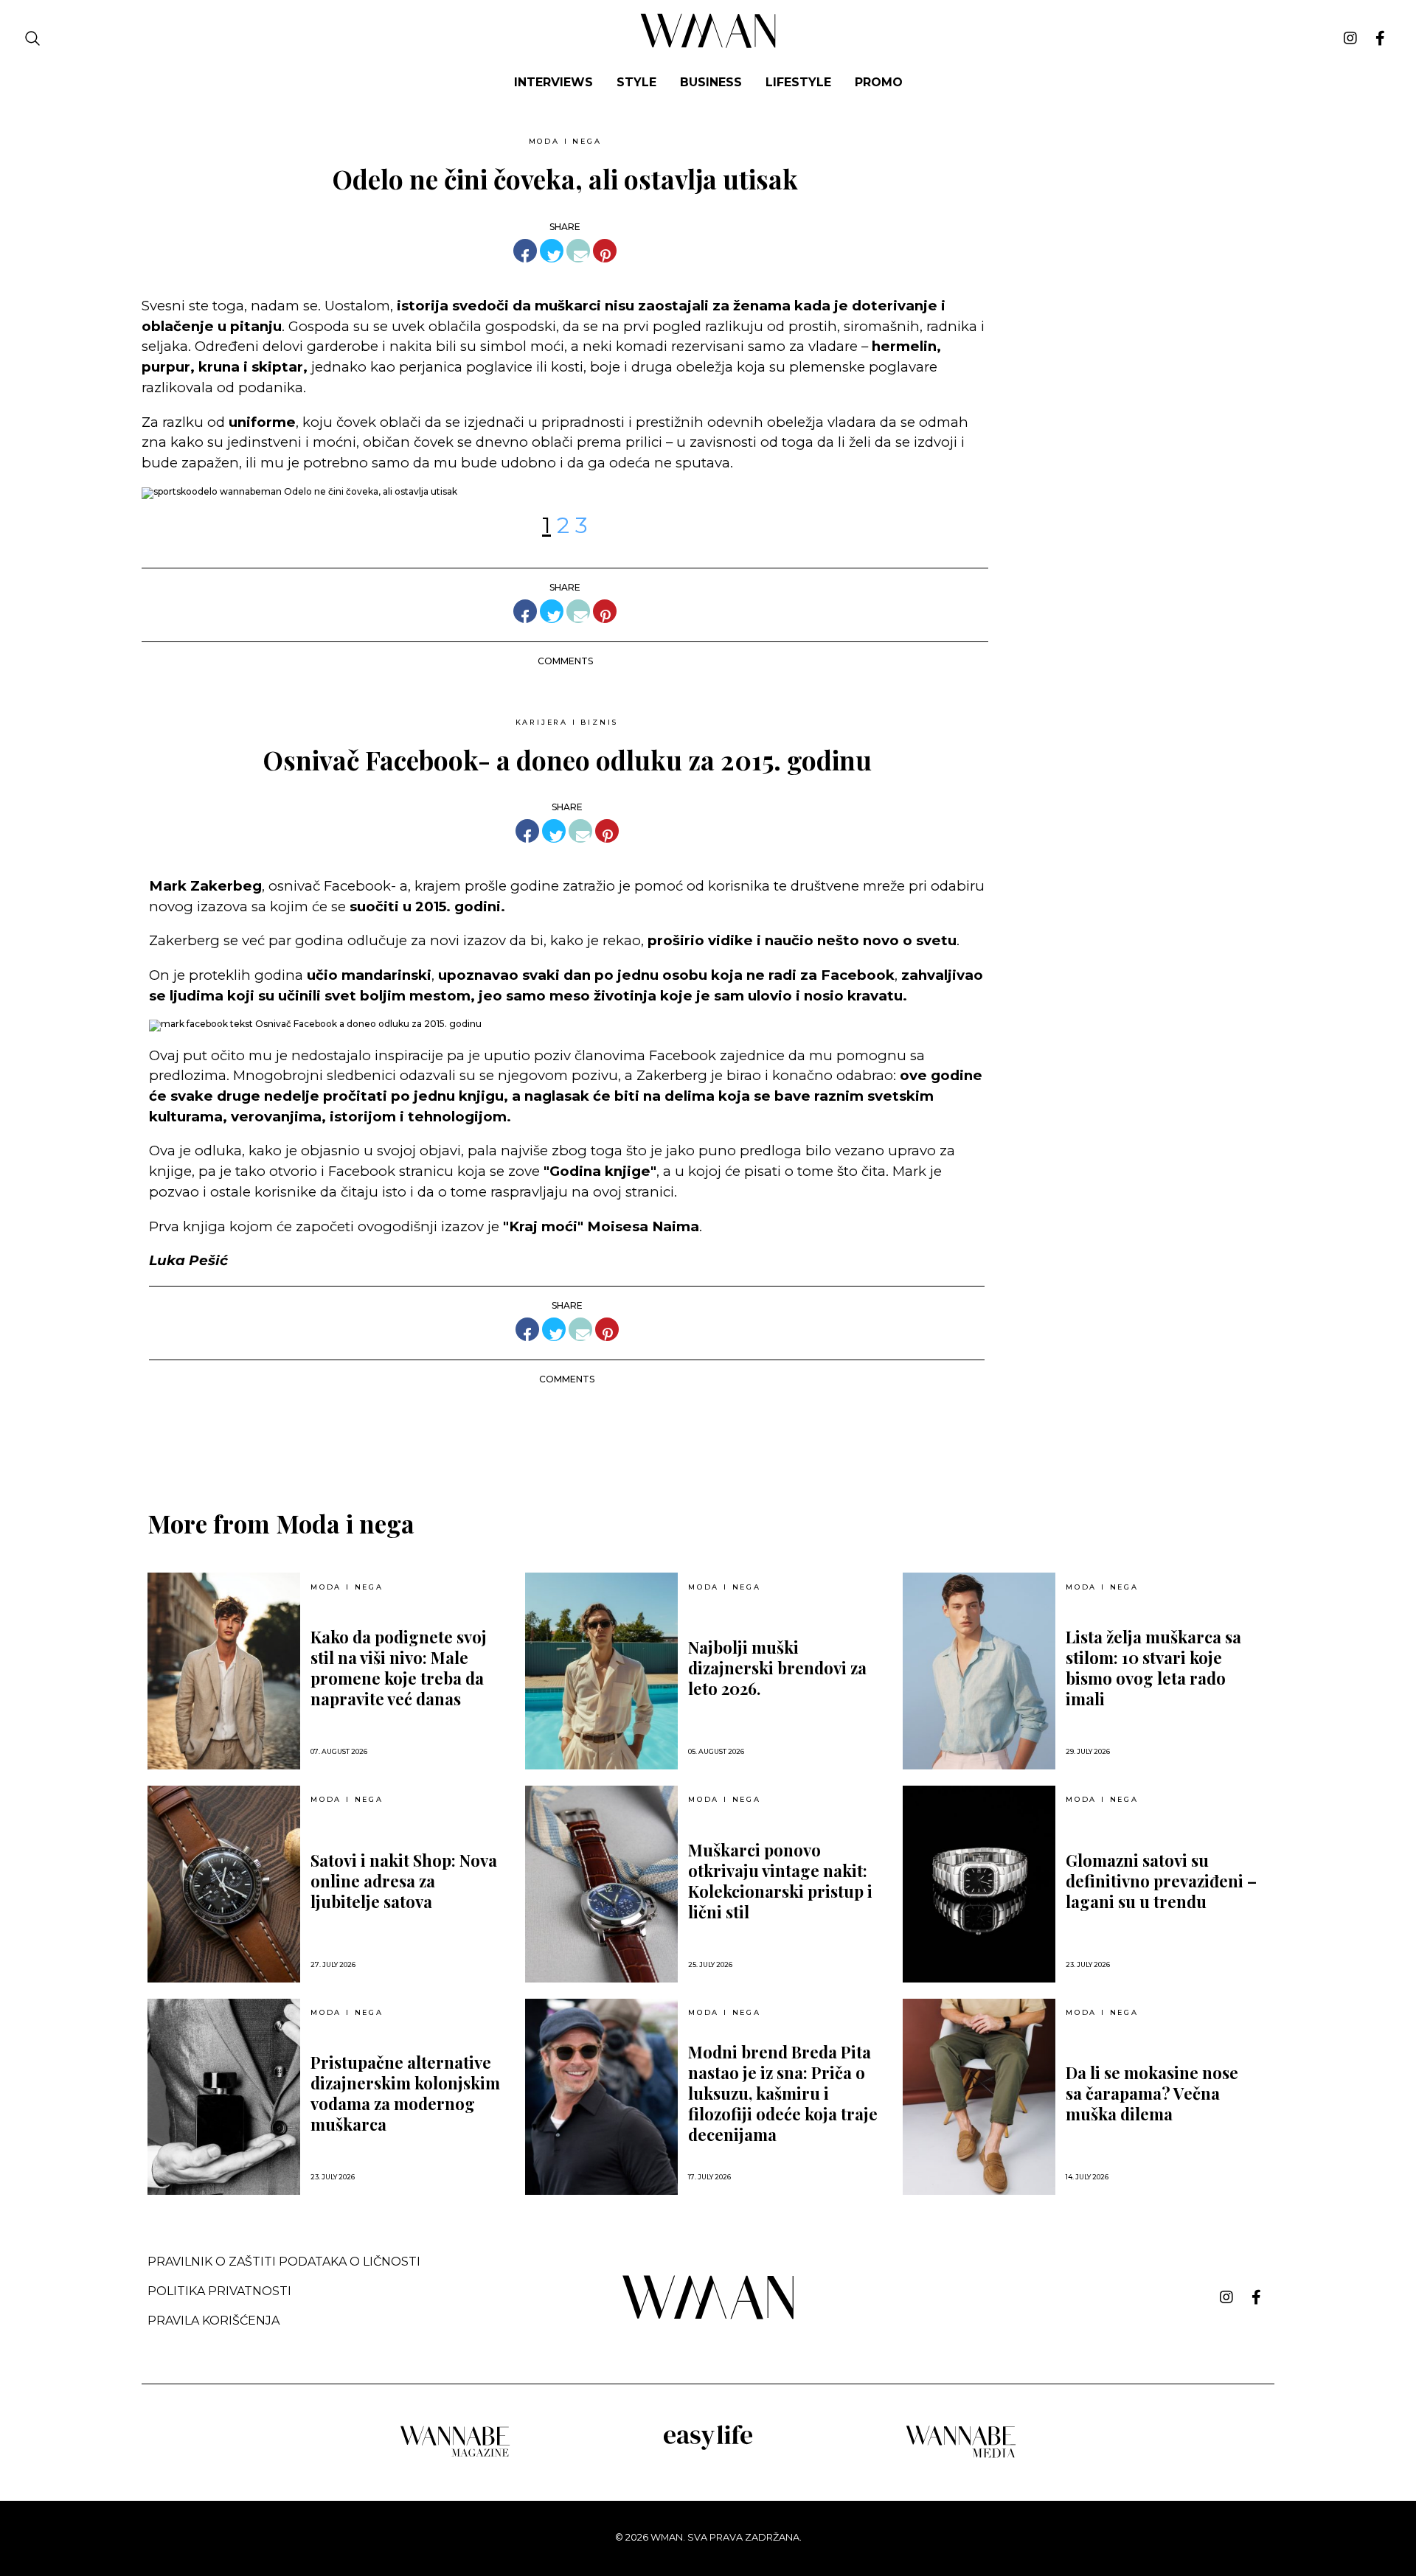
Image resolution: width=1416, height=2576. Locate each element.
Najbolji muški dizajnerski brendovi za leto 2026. (777, 1668)
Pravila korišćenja (214, 2321)
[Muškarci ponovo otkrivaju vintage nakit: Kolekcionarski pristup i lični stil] (601, 1884)
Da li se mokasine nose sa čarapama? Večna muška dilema (1152, 2093)
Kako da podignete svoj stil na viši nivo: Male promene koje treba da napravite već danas (399, 1668)
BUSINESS (711, 82)
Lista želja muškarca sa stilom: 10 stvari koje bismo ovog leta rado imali (1153, 1668)
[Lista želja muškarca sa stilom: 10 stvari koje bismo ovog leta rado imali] (979, 1671)
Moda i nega (565, 141)
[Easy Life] (708, 2447)
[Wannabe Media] (961, 2455)
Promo (879, 82)
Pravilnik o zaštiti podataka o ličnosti (284, 2262)
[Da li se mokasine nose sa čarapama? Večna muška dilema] (979, 2097)
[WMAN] (708, 45)
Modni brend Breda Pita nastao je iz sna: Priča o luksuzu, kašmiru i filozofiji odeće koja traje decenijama (783, 2093)
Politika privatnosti (219, 2291)
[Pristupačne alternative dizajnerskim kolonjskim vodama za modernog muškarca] (224, 2097)
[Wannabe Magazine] (455, 2455)
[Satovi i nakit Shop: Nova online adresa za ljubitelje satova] (224, 1884)
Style (636, 82)
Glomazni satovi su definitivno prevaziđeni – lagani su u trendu (1161, 1881)
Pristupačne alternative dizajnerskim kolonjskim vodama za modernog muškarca (405, 2093)
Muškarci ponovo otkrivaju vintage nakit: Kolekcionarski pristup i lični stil (780, 1881)
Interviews (553, 82)
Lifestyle (798, 82)
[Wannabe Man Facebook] (1380, 38)
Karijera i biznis (567, 722)
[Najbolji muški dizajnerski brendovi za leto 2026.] (601, 1671)
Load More (708, 1434)
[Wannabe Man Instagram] (1350, 38)
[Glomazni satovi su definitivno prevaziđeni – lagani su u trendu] (979, 1884)
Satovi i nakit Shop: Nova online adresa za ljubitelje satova (404, 1881)
